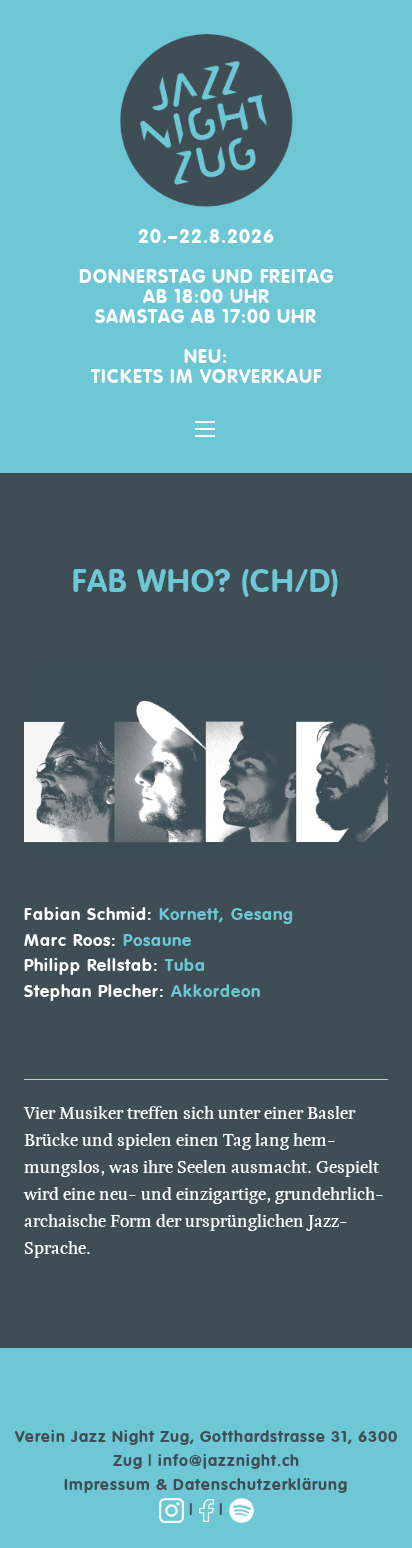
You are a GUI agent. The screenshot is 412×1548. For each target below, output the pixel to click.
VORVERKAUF (261, 377)
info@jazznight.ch (229, 1462)
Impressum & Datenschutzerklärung (206, 1486)
